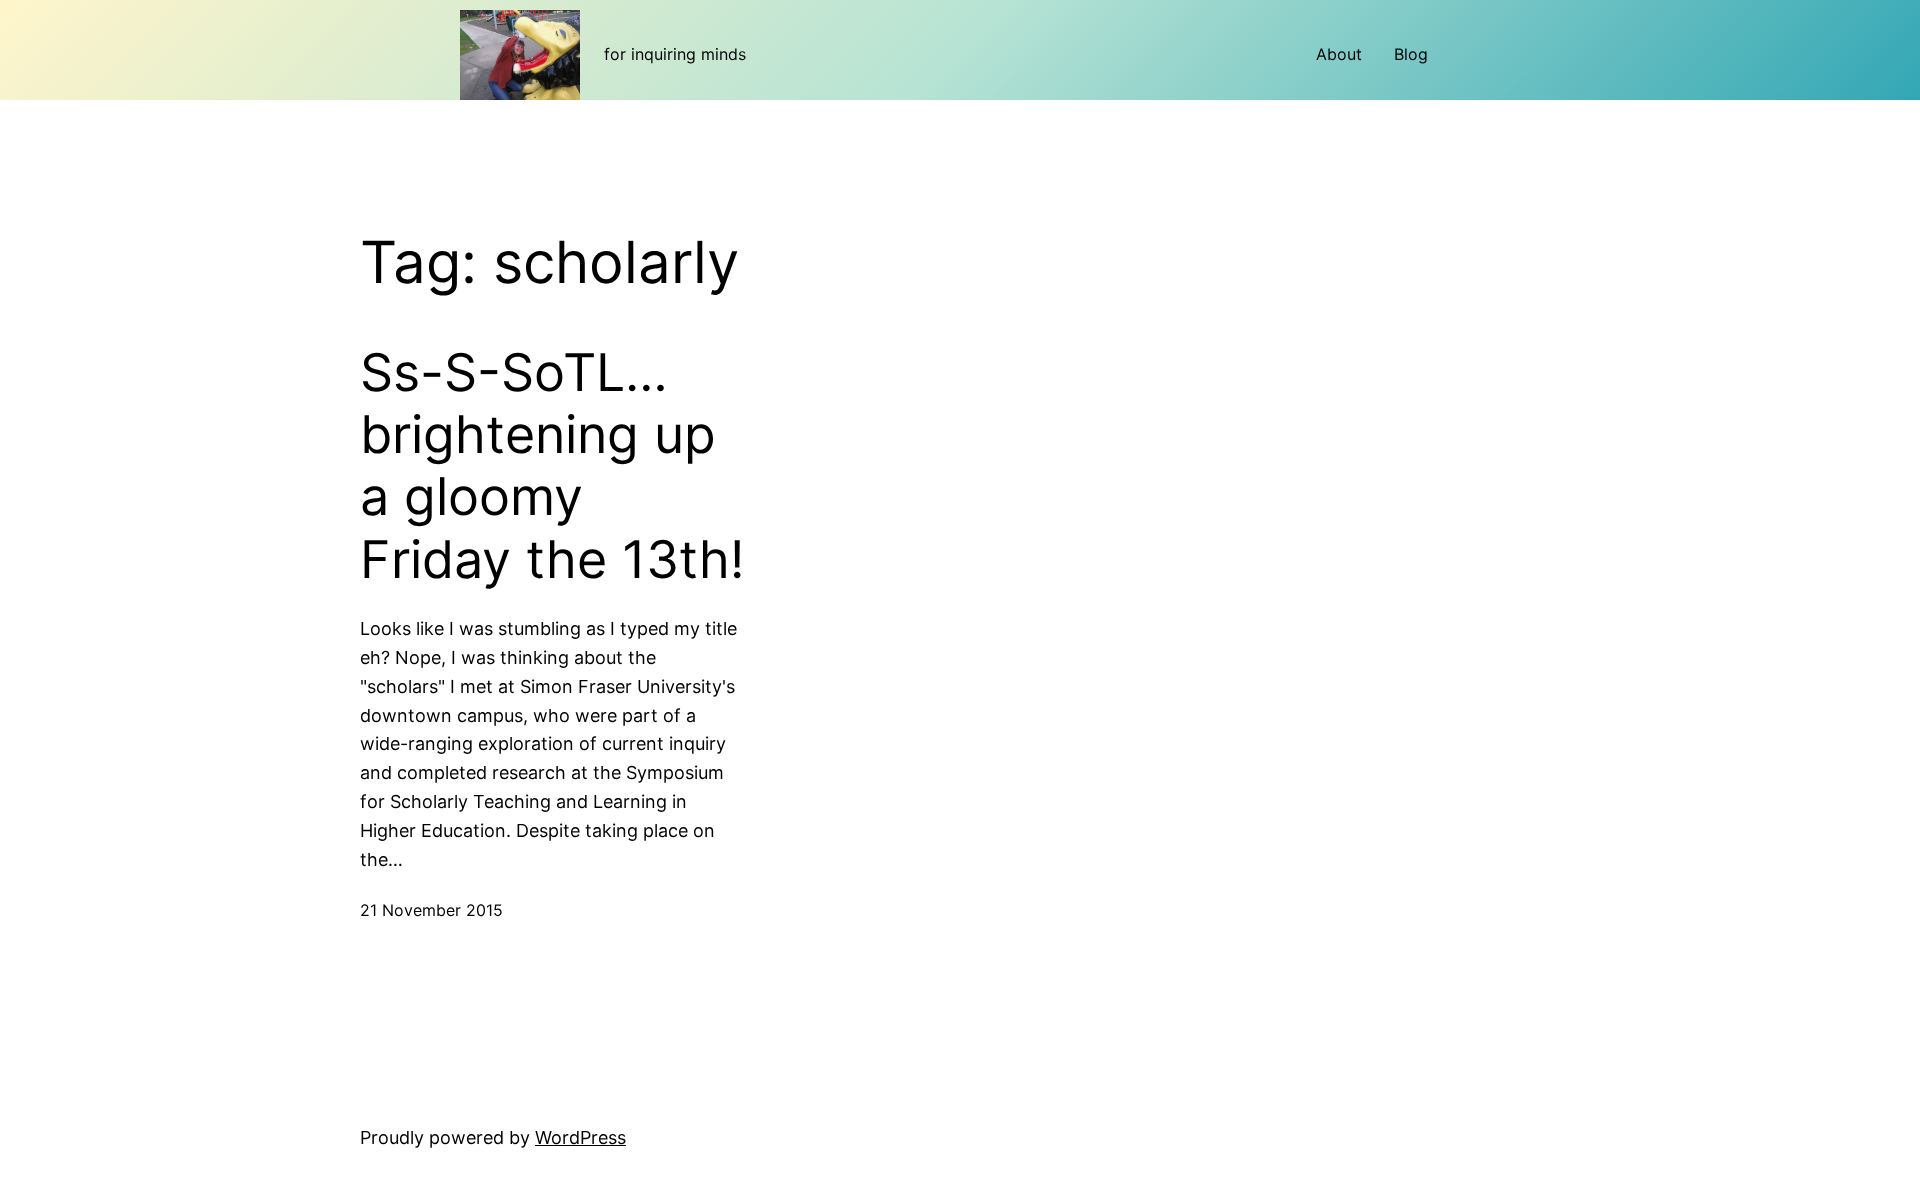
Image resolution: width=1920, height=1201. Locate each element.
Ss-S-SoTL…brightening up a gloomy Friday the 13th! (552, 466)
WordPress (580, 1137)
